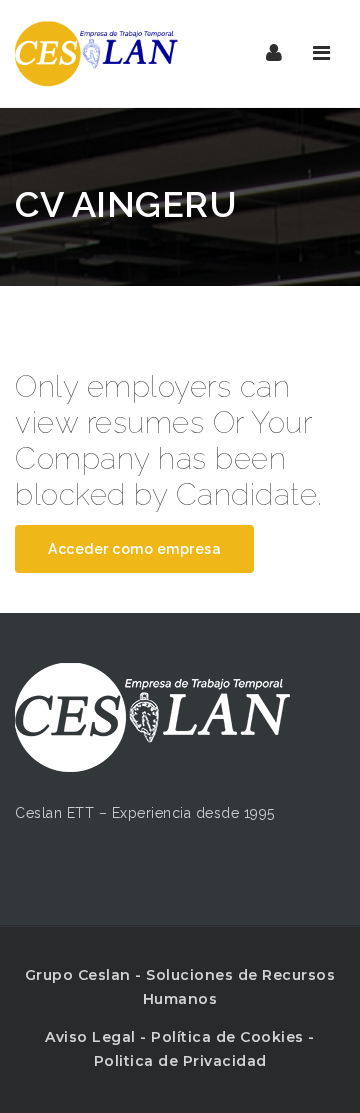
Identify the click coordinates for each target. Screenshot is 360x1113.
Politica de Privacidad (180, 1061)
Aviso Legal (90, 1037)
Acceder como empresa (134, 549)
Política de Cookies (227, 1037)
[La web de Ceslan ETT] (100, 53)
